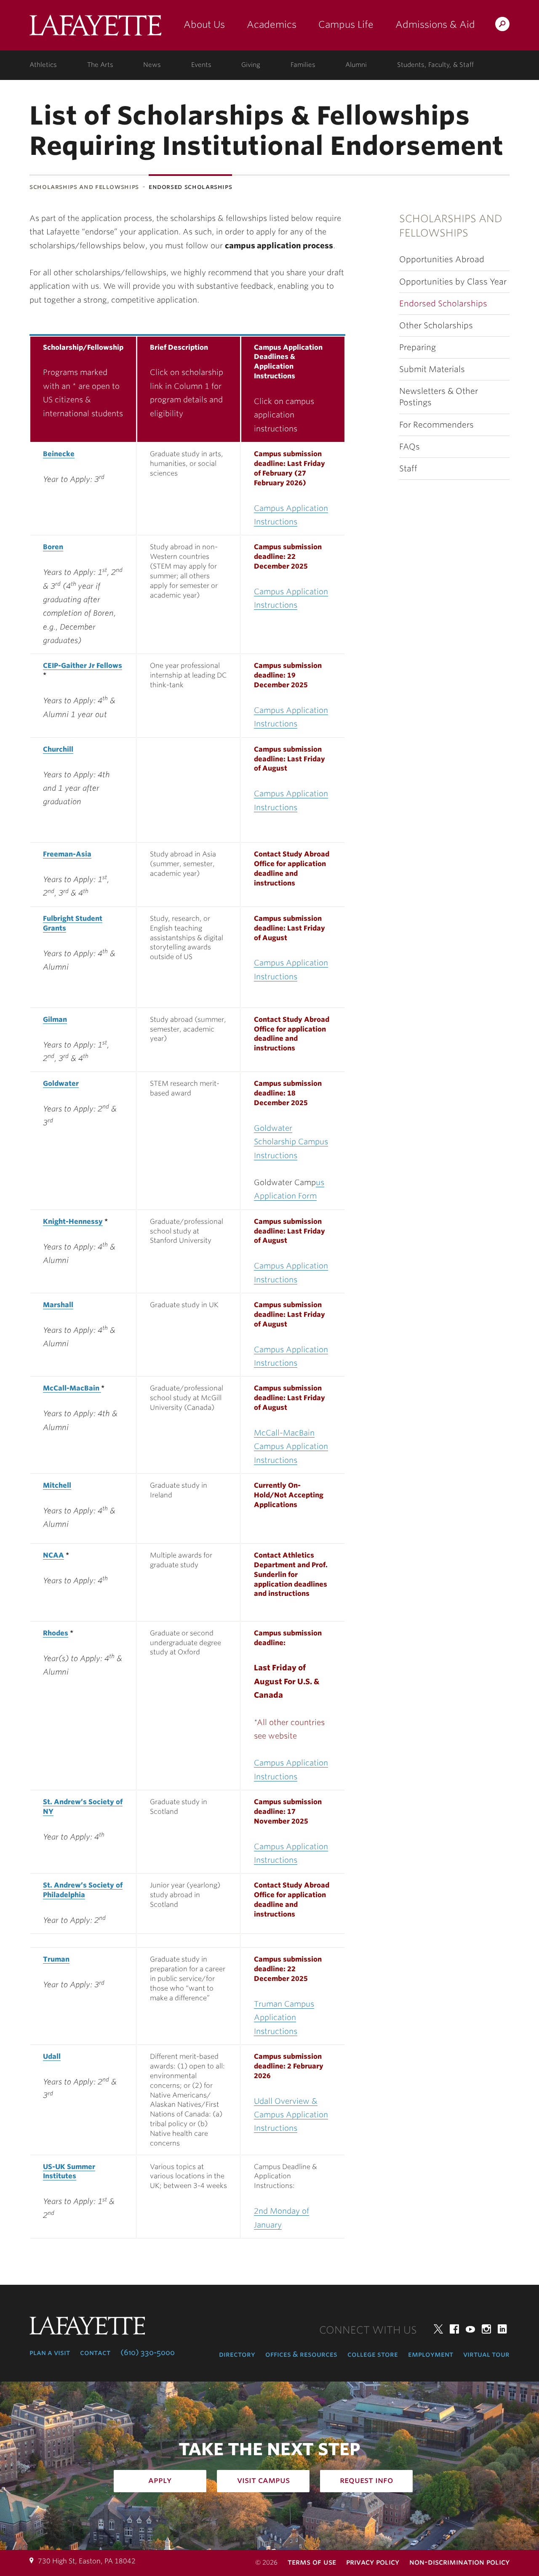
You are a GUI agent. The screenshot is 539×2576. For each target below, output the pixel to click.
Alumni (356, 65)
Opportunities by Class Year (453, 282)
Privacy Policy (373, 2562)
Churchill (58, 749)
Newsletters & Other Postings (439, 397)
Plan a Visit (50, 2353)
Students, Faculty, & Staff (435, 65)
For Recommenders (436, 425)
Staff (408, 469)
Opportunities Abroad (442, 259)
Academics (272, 24)
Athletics (43, 65)
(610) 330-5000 (148, 2353)
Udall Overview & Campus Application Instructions (291, 2115)
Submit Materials (432, 369)
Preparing (418, 347)
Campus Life (346, 24)
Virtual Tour (486, 2354)
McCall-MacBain (72, 1388)
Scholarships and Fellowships (84, 187)
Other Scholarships (436, 326)
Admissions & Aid (435, 24)
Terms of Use (312, 2562)
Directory (237, 2354)
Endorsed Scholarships (443, 304)
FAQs (410, 447)
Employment (431, 2354)
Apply (160, 2480)
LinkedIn (502, 2329)
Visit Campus (263, 2480)
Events (201, 65)
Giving (251, 65)
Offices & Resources (301, 2354)
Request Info (367, 2480)
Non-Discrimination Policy (459, 2562)
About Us (204, 24)
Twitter (438, 2329)
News (152, 65)
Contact (95, 2353)
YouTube (470, 2329)
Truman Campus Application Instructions (284, 2018)
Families (303, 65)
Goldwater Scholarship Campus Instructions (291, 1142)
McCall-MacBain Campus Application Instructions (291, 1446)
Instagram (486, 2329)
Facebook (454, 2329)
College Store (373, 2354)
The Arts (100, 65)
